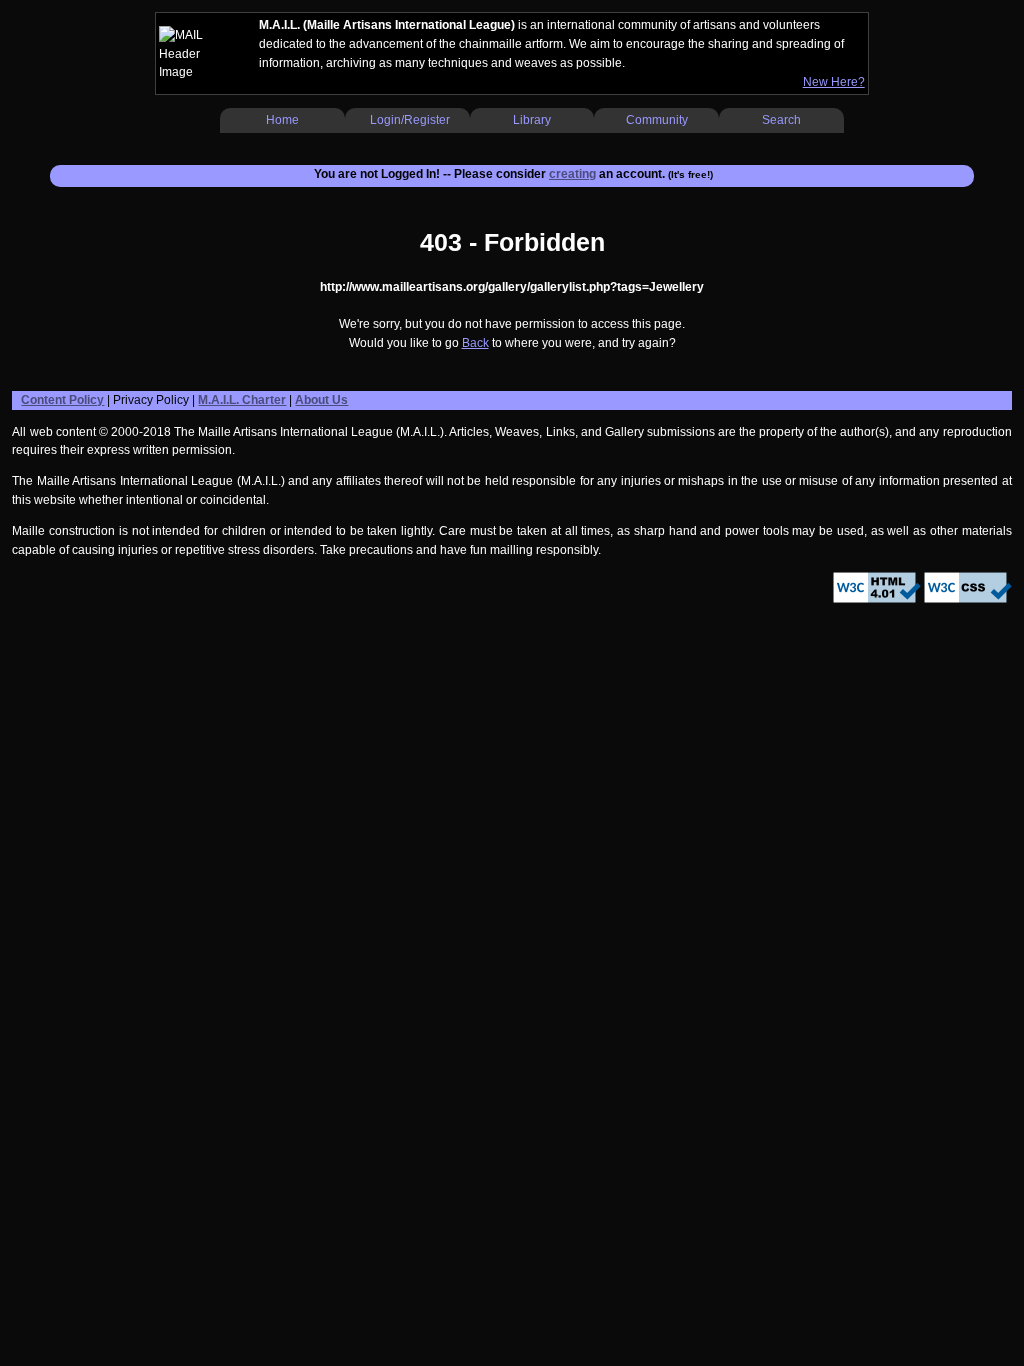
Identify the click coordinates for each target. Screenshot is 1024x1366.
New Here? (834, 82)
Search (781, 120)
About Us (321, 400)
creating (572, 174)
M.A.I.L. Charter (242, 400)
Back (475, 343)
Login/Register (410, 120)
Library (532, 120)
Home (282, 120)
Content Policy (62, 400)
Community (657, 120)
